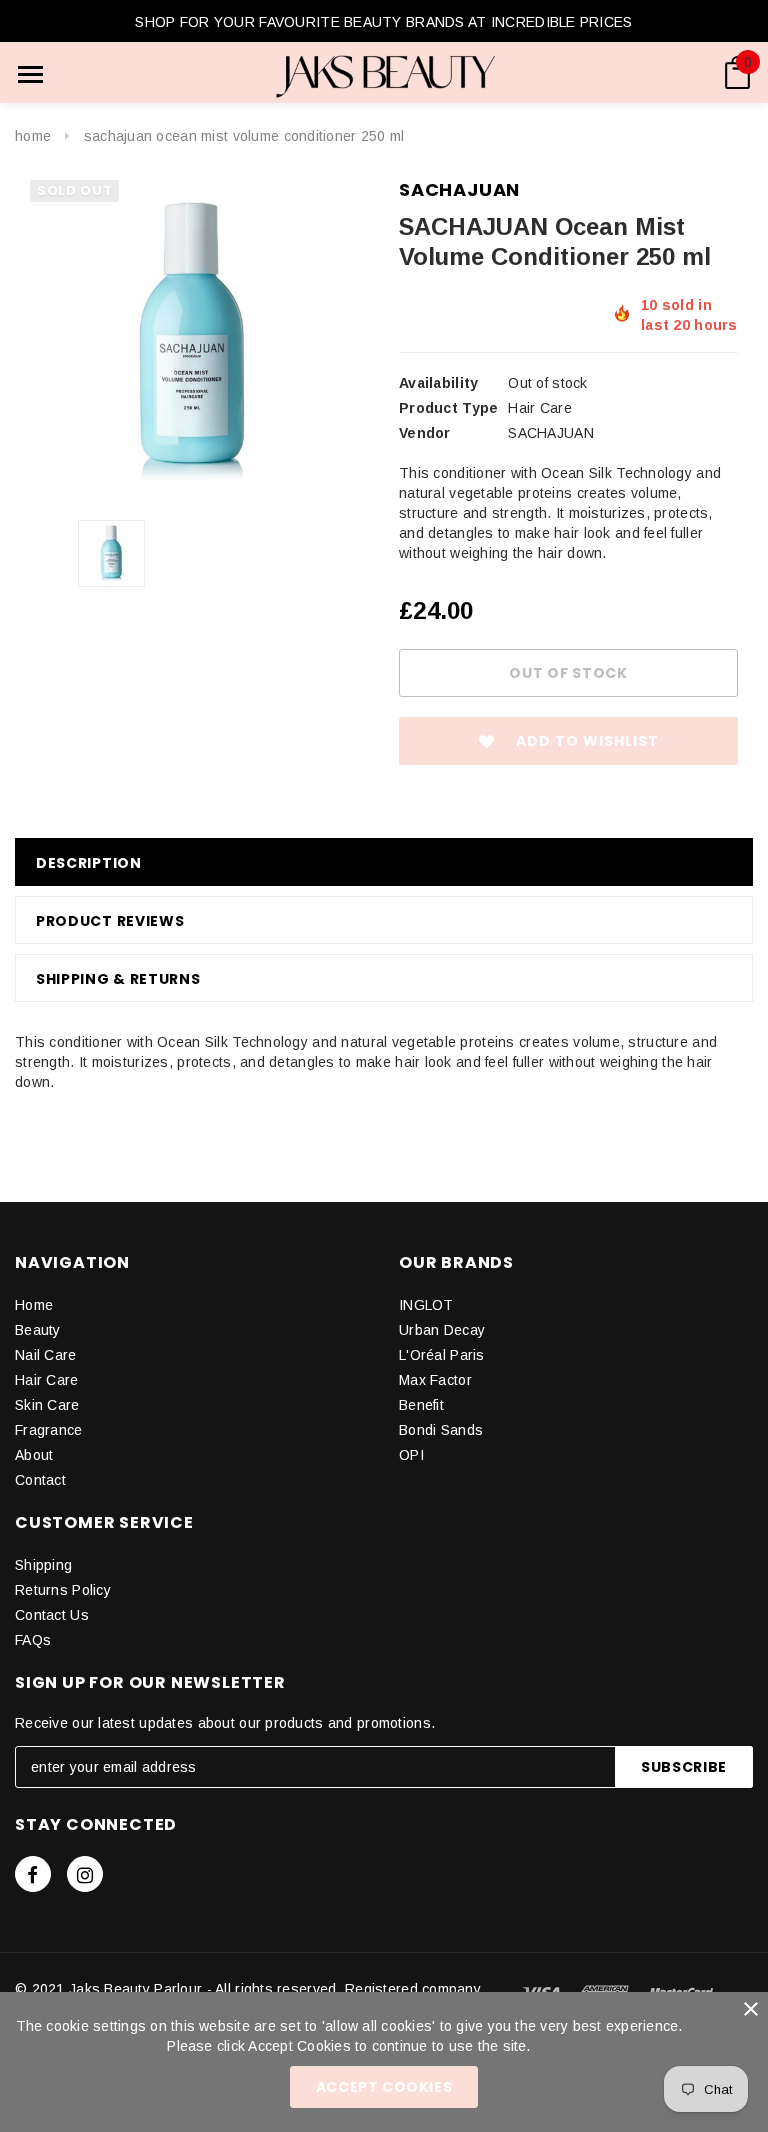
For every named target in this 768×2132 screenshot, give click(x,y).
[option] (192, 342)
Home (33, 136)
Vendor (425, 433)
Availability (438, 383)
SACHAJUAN (459, 189)
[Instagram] (85, 1874)
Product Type (448, 408)
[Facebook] (33, 1874)
